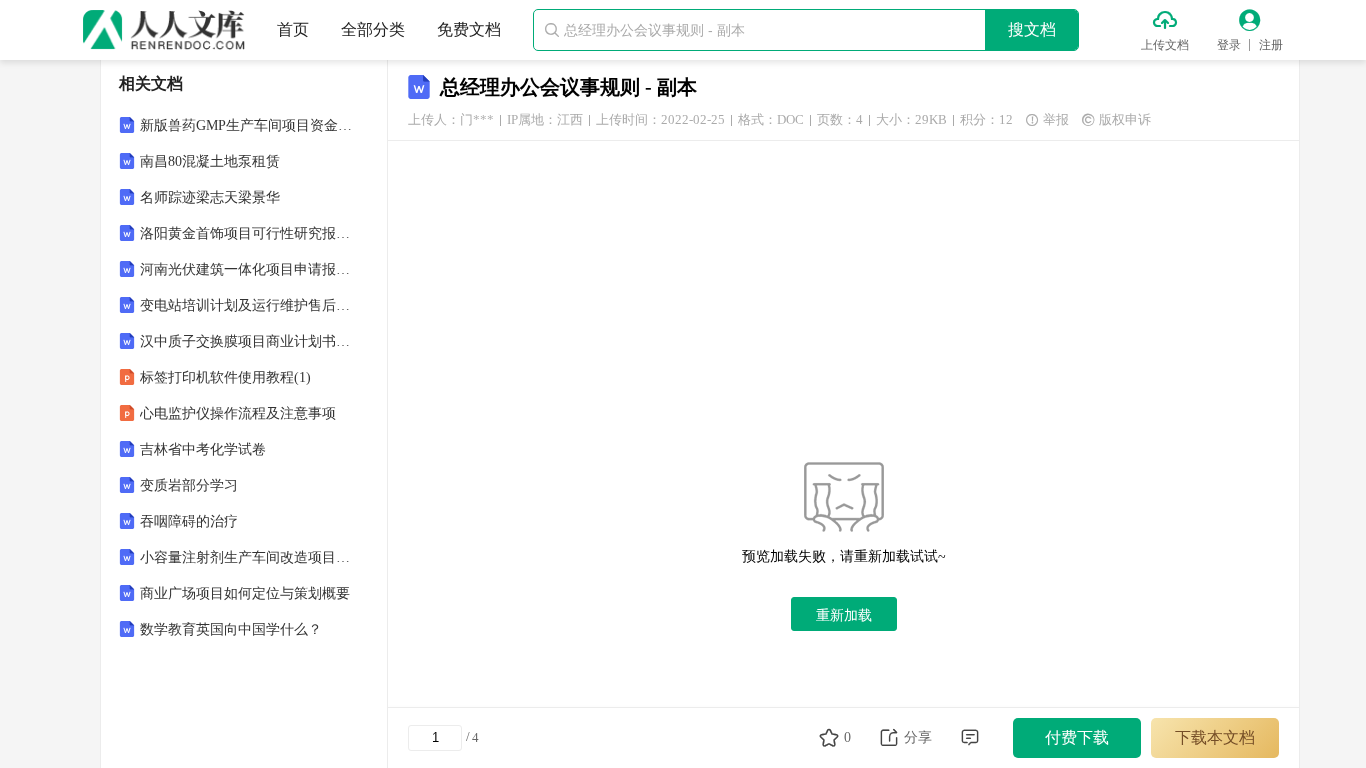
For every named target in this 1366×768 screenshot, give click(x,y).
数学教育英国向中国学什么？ (231, 629)
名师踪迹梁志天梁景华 (210, 197)
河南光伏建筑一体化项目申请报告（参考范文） (246, 269)
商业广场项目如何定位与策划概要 (245, 593)
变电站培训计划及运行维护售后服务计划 (246, 305)
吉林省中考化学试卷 (203, 449)
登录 (1229, 45)
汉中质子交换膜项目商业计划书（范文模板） (246, 341)
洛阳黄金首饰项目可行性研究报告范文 (246, 233)
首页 (293, 29)
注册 (1271, 45)
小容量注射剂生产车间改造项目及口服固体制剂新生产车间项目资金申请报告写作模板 (246, 557)
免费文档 (469, 29)
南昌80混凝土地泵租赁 (210, 161)
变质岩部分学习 (189, 485)
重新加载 (844, 615)
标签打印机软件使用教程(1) (225, 377)
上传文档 (1165, 45)
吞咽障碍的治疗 (189, 521)
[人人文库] (164, 30)
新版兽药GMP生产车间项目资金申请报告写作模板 (246, 125)
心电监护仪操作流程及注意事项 (238, 413)
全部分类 (373, 29)
